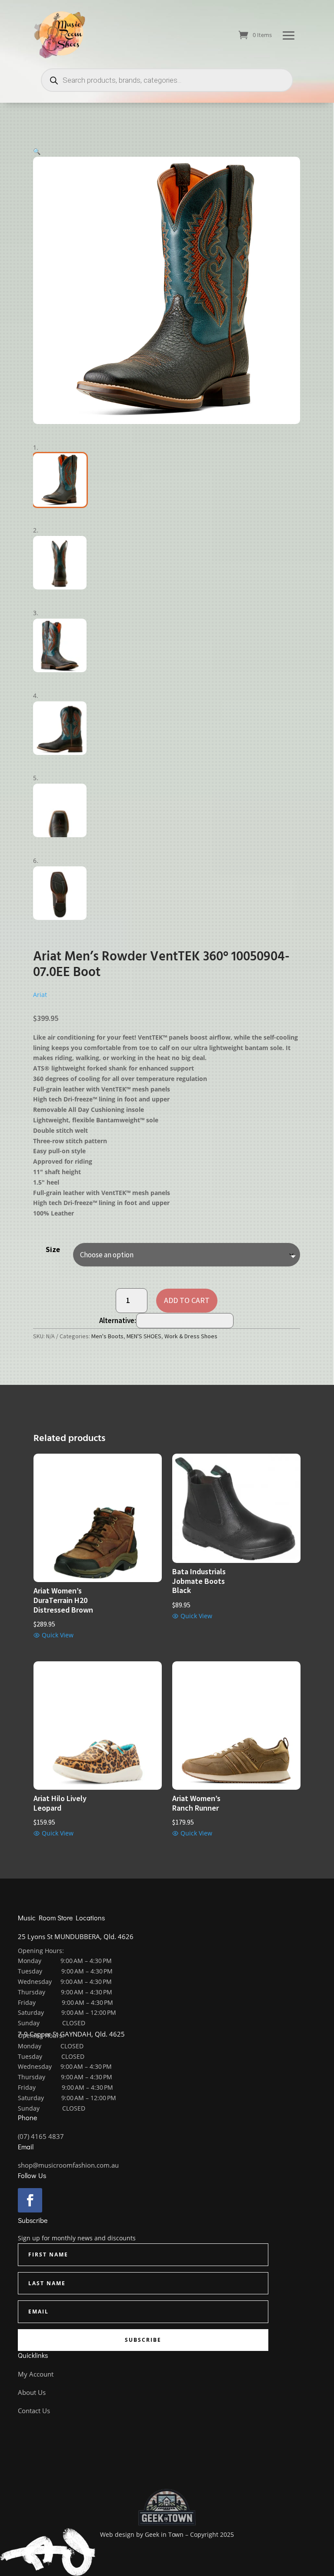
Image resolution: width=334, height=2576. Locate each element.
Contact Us (34, 2411)
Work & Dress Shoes (191, 1336)
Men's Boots (107, 1336)
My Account (36, 2374)
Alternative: (118, 1320)
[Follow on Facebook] (30, 2200)
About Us (32, 2392)
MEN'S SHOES (144, 1336)
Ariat (40, 995)
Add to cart (187, 1300)
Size (53, 1249)
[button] (37, 151)
